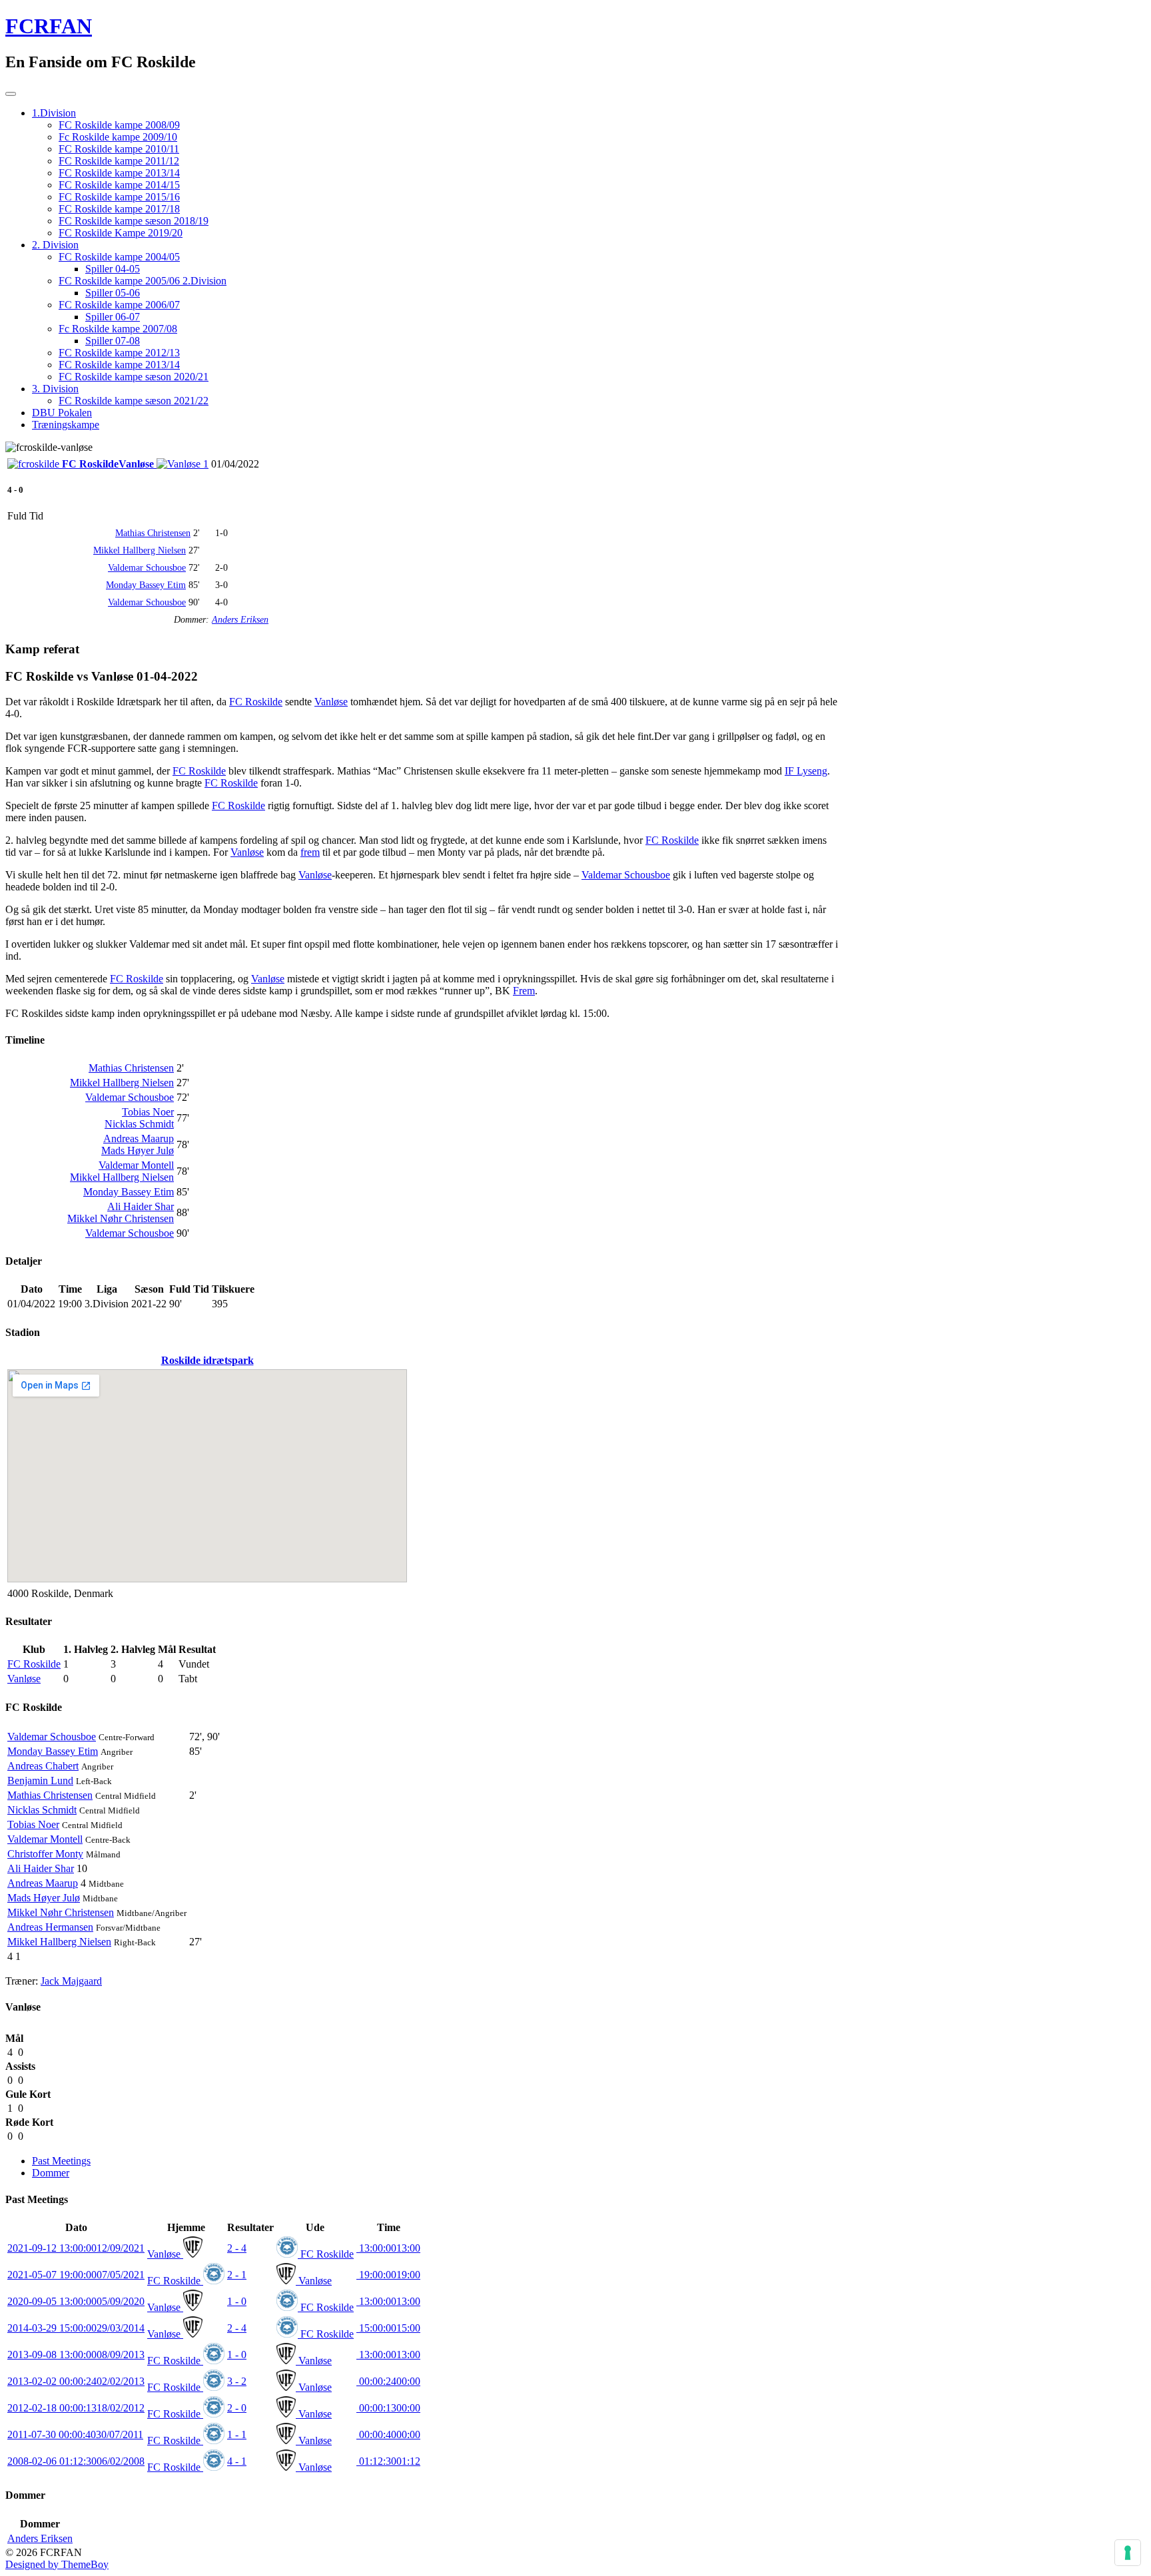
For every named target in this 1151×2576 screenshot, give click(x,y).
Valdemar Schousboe (147, 568)
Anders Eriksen (240, 620)
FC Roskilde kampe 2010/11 (119, 149)
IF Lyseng (806, 771)
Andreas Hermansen (50, 1927)
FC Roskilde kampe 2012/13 (119, 353)
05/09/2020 (76, 2301)
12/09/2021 (76, 2248)
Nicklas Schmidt (139, 1124)
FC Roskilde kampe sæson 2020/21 (134, 377)
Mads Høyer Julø (138, 1150)
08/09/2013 (76, 2355)
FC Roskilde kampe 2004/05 (119, 257)
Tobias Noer (148, 1112)
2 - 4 (237, 2248)
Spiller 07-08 (113, 341)
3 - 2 (237, 2381)
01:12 (388, 2461)
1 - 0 (237, 2301)
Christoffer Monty (45, 1854)
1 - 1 (237, 2434)
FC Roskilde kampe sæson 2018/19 (134, 221)
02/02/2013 (76, 2381)
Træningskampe (66, 425)
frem (310, 852)
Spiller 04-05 (113, 269)
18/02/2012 (76, 2408)
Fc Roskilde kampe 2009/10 (118, 137)
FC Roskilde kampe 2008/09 (119, 125)
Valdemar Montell (136, 1165)
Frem (524, 991)
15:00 (388, 2328)
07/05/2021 (76, 2275)
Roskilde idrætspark (207, 1360)
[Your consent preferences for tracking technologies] (1128, 2553)
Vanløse (331, 702)
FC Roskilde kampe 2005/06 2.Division (143, 281)
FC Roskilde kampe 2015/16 (119, 197)
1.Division (54, 113)
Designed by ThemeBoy (57, 2564)
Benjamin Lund (40, 1780)
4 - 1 (237, 2461)
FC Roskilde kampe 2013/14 (119, 173)
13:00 (388, 2248)
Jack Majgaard (71, 1981)
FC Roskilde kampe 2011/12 (119, 161)
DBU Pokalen (62, 413)
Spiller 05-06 (113, 293)
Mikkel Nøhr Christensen (121, 1218)
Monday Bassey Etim (146, 585)
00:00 (388, 2381)
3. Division (55, 389)
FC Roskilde (256, 702)
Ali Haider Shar (141, 1206)
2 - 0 (237, 2408)
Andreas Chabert (43, 1766)
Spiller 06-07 (113, 317)
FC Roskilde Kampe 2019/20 (121, 233)
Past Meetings (61, 2161)
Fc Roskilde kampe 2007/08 (118, 329)
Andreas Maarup (139, 1138)
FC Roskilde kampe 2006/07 (119, 305)
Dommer (51, 2173)
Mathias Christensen (153, 533)
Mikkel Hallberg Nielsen (140, 550)
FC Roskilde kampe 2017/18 (119, 209)
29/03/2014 (76, 2328)
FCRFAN (49, 26)
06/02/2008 (76, 2461)
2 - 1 (237, 2275)
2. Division (55, 245)
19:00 (388, 2275)
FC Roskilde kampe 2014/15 (119, 185)
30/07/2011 (75, 2434)
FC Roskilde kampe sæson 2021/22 (134, 401)
